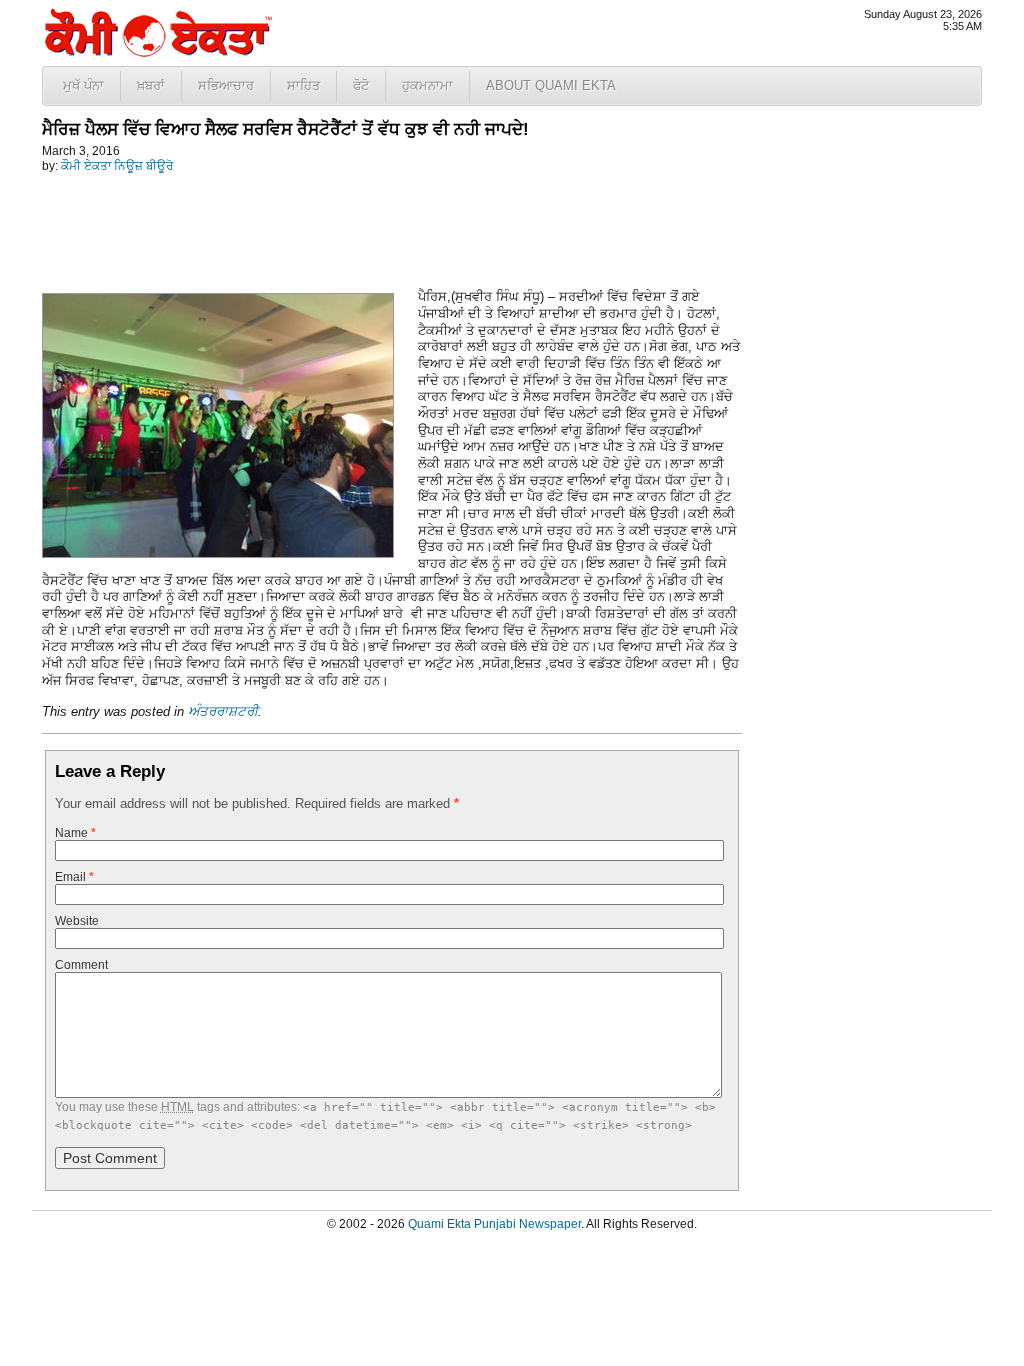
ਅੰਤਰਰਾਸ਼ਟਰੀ (223, 711)
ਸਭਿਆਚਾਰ (226, 85)
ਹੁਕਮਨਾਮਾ (427, 85)
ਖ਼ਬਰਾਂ (151, 85)
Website (77, 921)
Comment (81, 965)
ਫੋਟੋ (361, 85)
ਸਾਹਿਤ (303, 85)
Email (74, 877)
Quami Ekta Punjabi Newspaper (494, 1224)
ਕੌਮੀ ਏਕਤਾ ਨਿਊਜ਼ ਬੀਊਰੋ (117, 166)
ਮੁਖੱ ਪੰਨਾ (83, 85)
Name (75, 833)
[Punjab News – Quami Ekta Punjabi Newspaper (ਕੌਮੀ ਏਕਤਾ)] (157, 52)
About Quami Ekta (551, 85)
